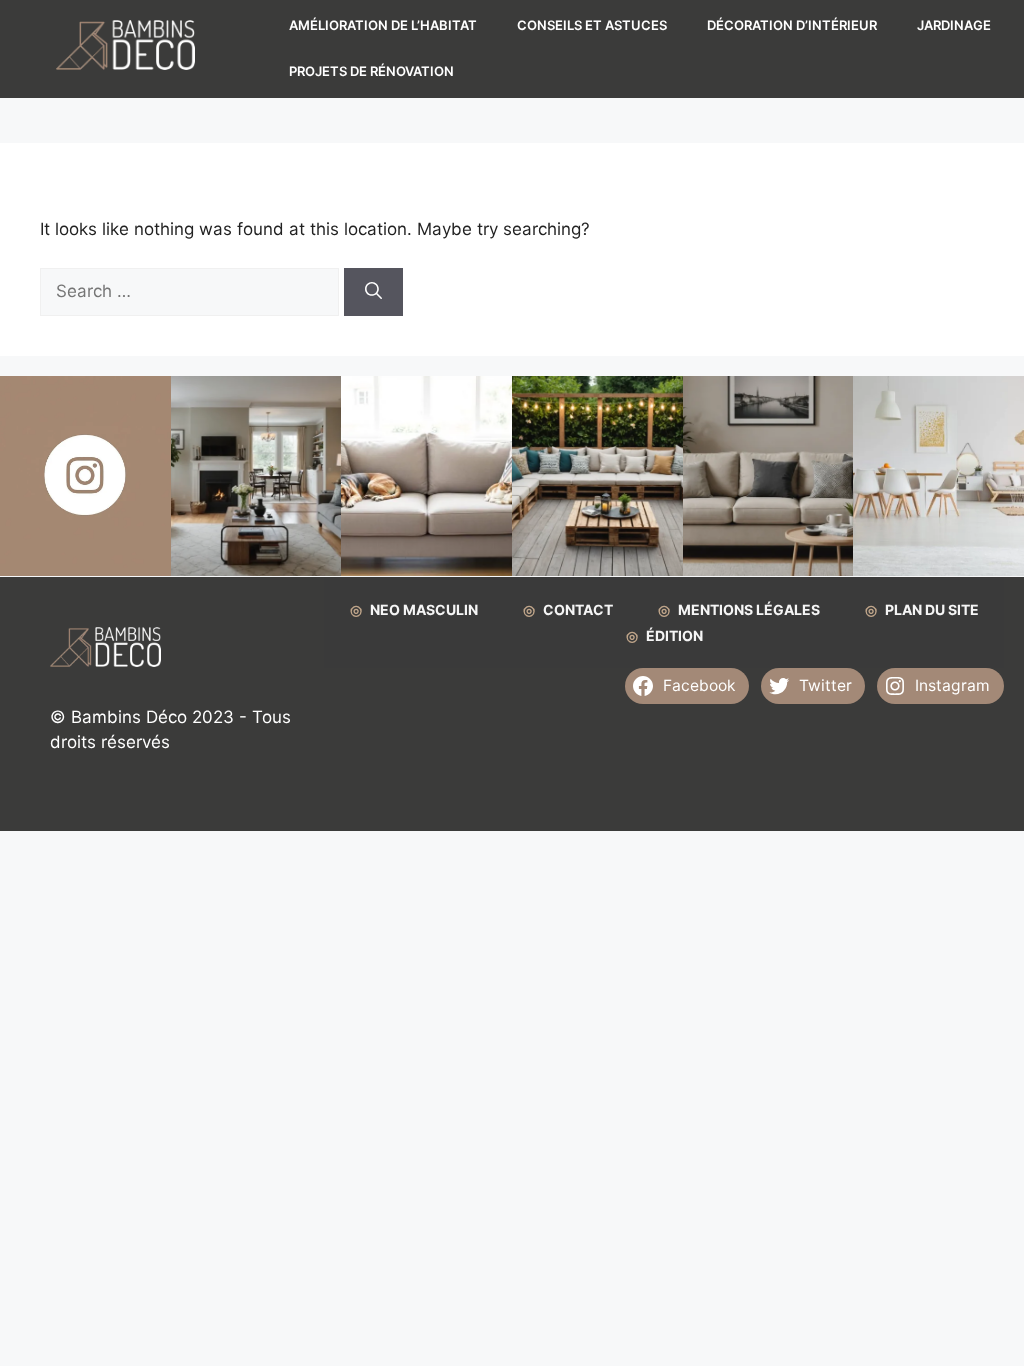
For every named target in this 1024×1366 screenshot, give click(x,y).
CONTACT (578, 609)
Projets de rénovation (371, 71)
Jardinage (954, 25)
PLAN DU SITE (932, 609)
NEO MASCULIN (424, 609)
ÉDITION (674, 635)
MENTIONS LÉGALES (749, 609)
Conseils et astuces (592, 25)
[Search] (373, 292)
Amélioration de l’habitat (383, 25)
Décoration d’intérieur (792, 25)
